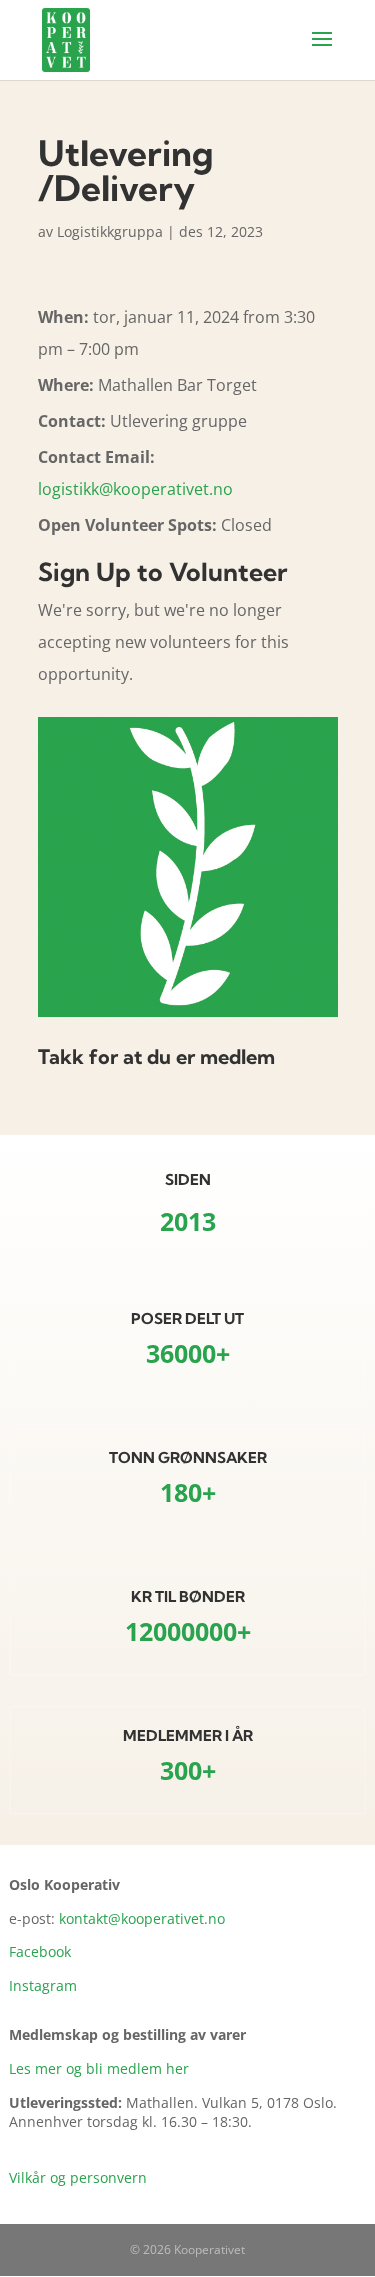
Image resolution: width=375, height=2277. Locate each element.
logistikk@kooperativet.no (135, 489)
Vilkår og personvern (78, 2177)
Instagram (43, 1985)
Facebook (40, 1951)
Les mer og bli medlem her (99, 2068)
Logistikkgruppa (110, 231)
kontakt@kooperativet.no (142, 1918)
